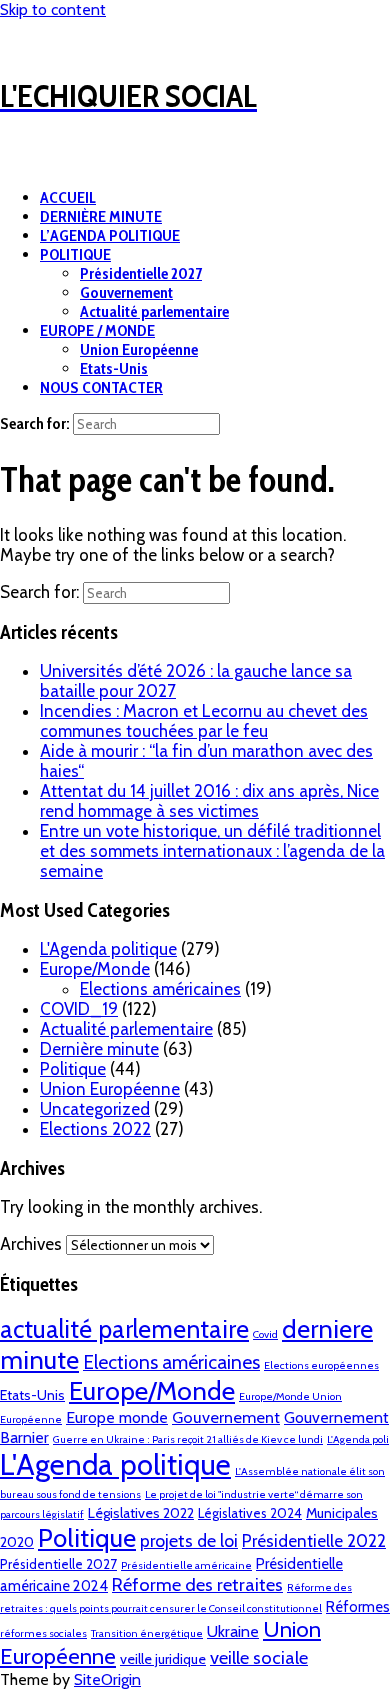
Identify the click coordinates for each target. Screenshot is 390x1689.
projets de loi (189, 1540)
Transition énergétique (147, 1633)
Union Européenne (139, 349)
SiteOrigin (107, 1679)
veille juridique (163, 1659)
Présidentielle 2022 (314, 1540)
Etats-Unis (114, 368)
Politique (73, 1069)
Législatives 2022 (141, 1513)
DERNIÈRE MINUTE (101, 216)
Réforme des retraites (197, 1584)
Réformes (358, 1607)
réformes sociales (43, 1633)
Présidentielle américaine (186, 1565)
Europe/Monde (95, 969)
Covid (265, 1334)
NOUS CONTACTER (101, 387)
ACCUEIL (68, 197)
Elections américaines (160, 989)
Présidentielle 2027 (141, 273)
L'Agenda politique (108, 949)
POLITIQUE (75, 254)
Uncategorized (95, 1109)
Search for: (35, 423)
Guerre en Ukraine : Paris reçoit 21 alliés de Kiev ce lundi (188, 1439)
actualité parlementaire (124, 1329)
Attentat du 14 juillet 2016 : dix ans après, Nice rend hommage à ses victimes (209, 801)
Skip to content (53, 9)
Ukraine (233, 1631)
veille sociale (259, 1657)
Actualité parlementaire (154, 311)
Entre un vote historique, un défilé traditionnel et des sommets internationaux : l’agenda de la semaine (212, 851)
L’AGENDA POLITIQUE (110, 235)
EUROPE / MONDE (97, 330)
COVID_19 (79, 1009)
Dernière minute (99, 1049)
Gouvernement (126, 292)
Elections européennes (321, 1365)
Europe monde (117, 1417)
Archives (31, 1244)
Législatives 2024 (250, 1513)
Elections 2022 (95, 1129)
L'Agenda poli (358, 1439)
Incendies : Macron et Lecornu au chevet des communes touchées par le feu (204, 721)
